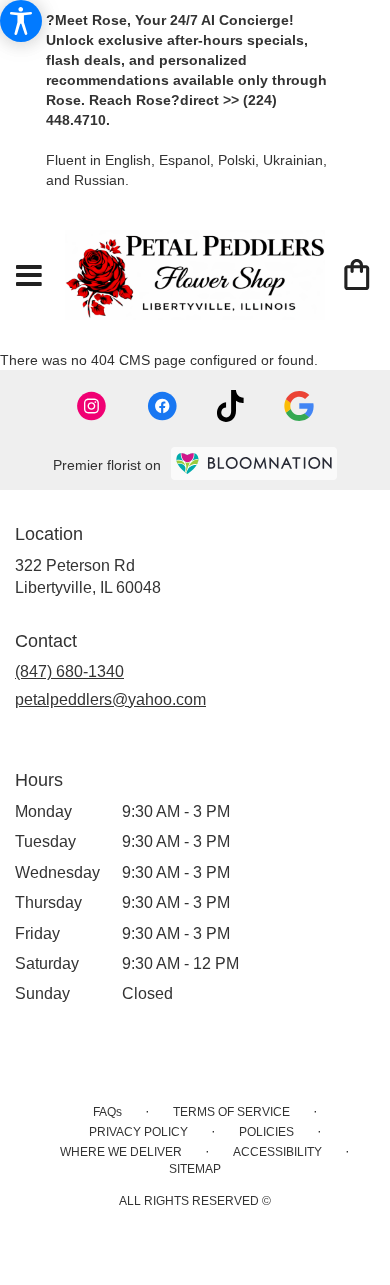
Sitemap (195, 1169)
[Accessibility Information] (21, 21)
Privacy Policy (138, 1132)
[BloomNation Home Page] (254, 463)
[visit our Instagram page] (92, 406)
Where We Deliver (121, 1152)
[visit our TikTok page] (230, 406)
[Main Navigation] (29, 277)
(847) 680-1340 (69, 671)
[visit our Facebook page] (162, 406)
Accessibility (277, 1152)
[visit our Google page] (299, 406)
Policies (266, 1132)
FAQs (107, 1112)
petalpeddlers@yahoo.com (110, 699)
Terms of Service (231, 1112)
